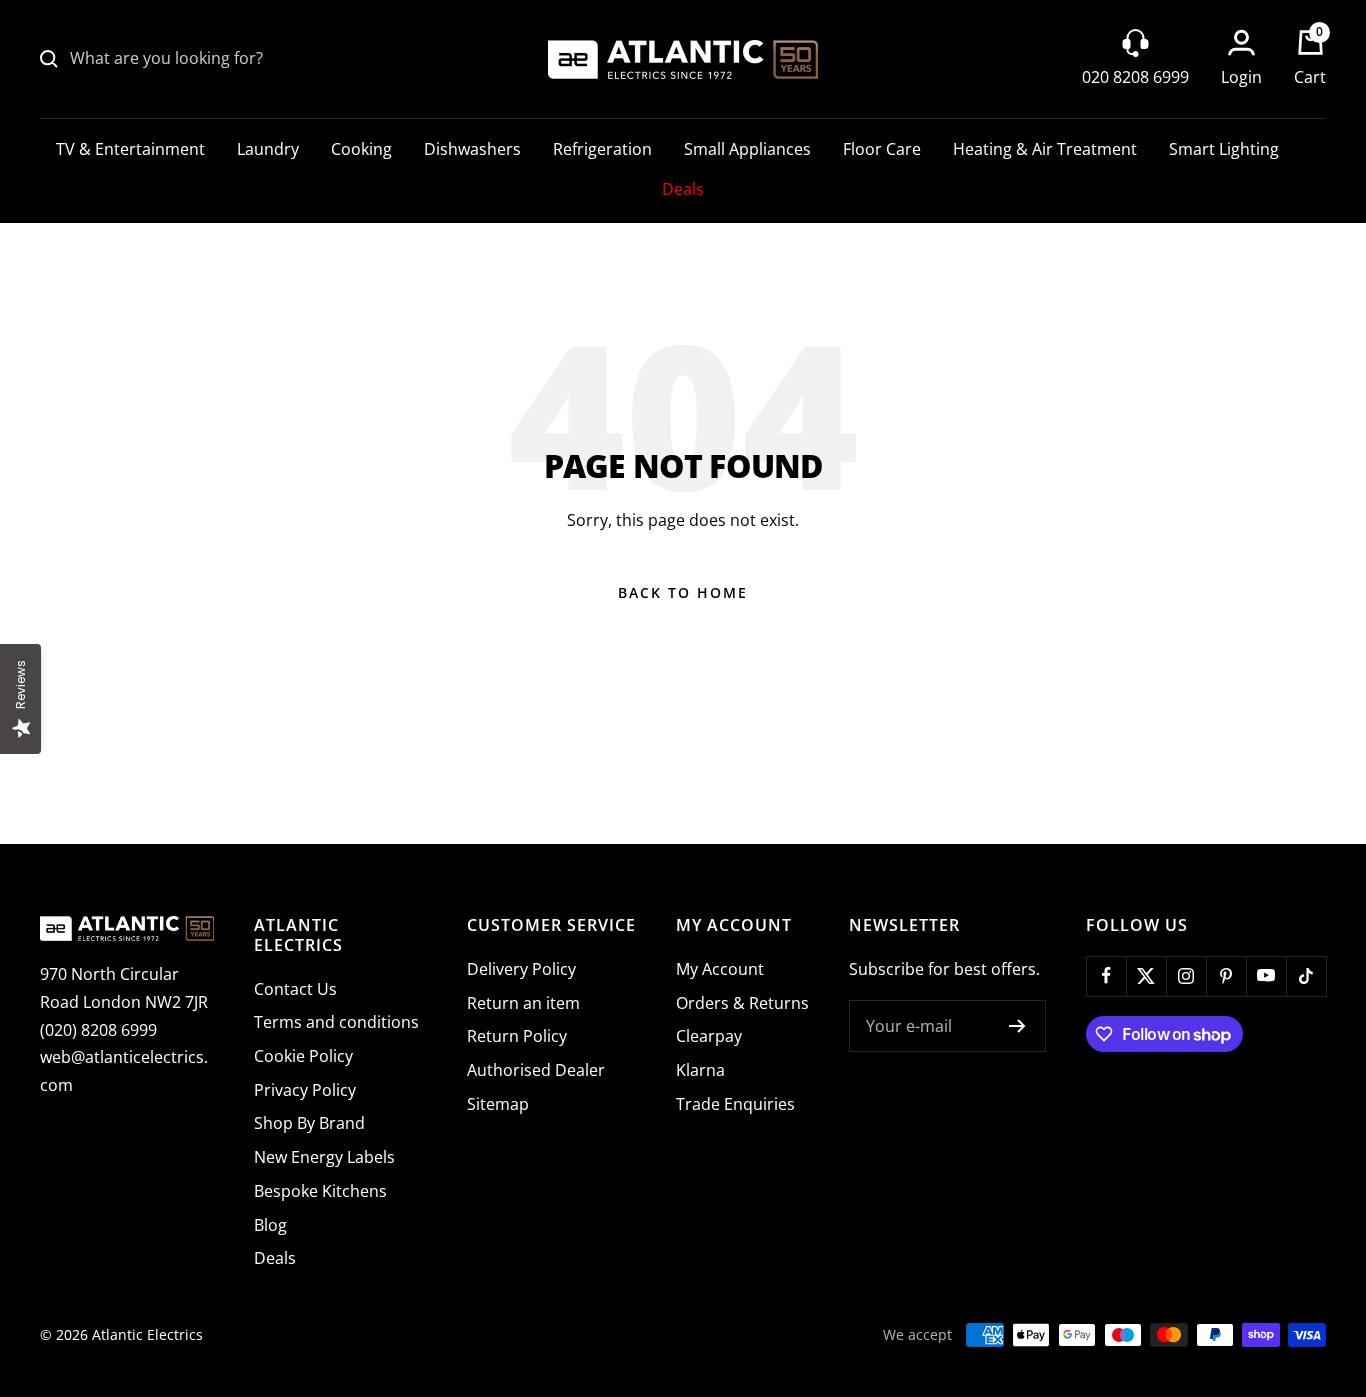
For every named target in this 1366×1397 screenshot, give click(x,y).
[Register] (1017, 1026)
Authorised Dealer (536, 1070)
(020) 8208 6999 (98, 1030)
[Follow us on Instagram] (1186, 976)
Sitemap (498, 1104)
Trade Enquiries (735, 1104)
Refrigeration (602, 149)
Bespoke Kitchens (320, 1191)
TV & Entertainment (130, 149)
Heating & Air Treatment (1045, 149)
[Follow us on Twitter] (1146, 976)
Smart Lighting (1224, 149)
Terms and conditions (336, 1022)
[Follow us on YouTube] (1266, 976)
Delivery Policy (521, 969)
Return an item (523, 1003)
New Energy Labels (324, 1157)
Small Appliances (747, 149)
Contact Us (295, 989)
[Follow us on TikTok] (1306, 976)
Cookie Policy (303, 1056)
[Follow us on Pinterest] (1226, 976)
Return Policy (517, 1036)
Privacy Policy (305, 1090)
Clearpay (709, 1036)
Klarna (700, 1070)
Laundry (268, 149)
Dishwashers (472, 149)
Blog (270, 1225)
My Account (720, 969)
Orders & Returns (742, 1003)
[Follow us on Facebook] (1106, 976)
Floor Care (882, 149)
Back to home (683, 592)
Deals (683, 189)
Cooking (361, 149)
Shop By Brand (309, 1123)
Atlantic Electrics (147, 1334)
